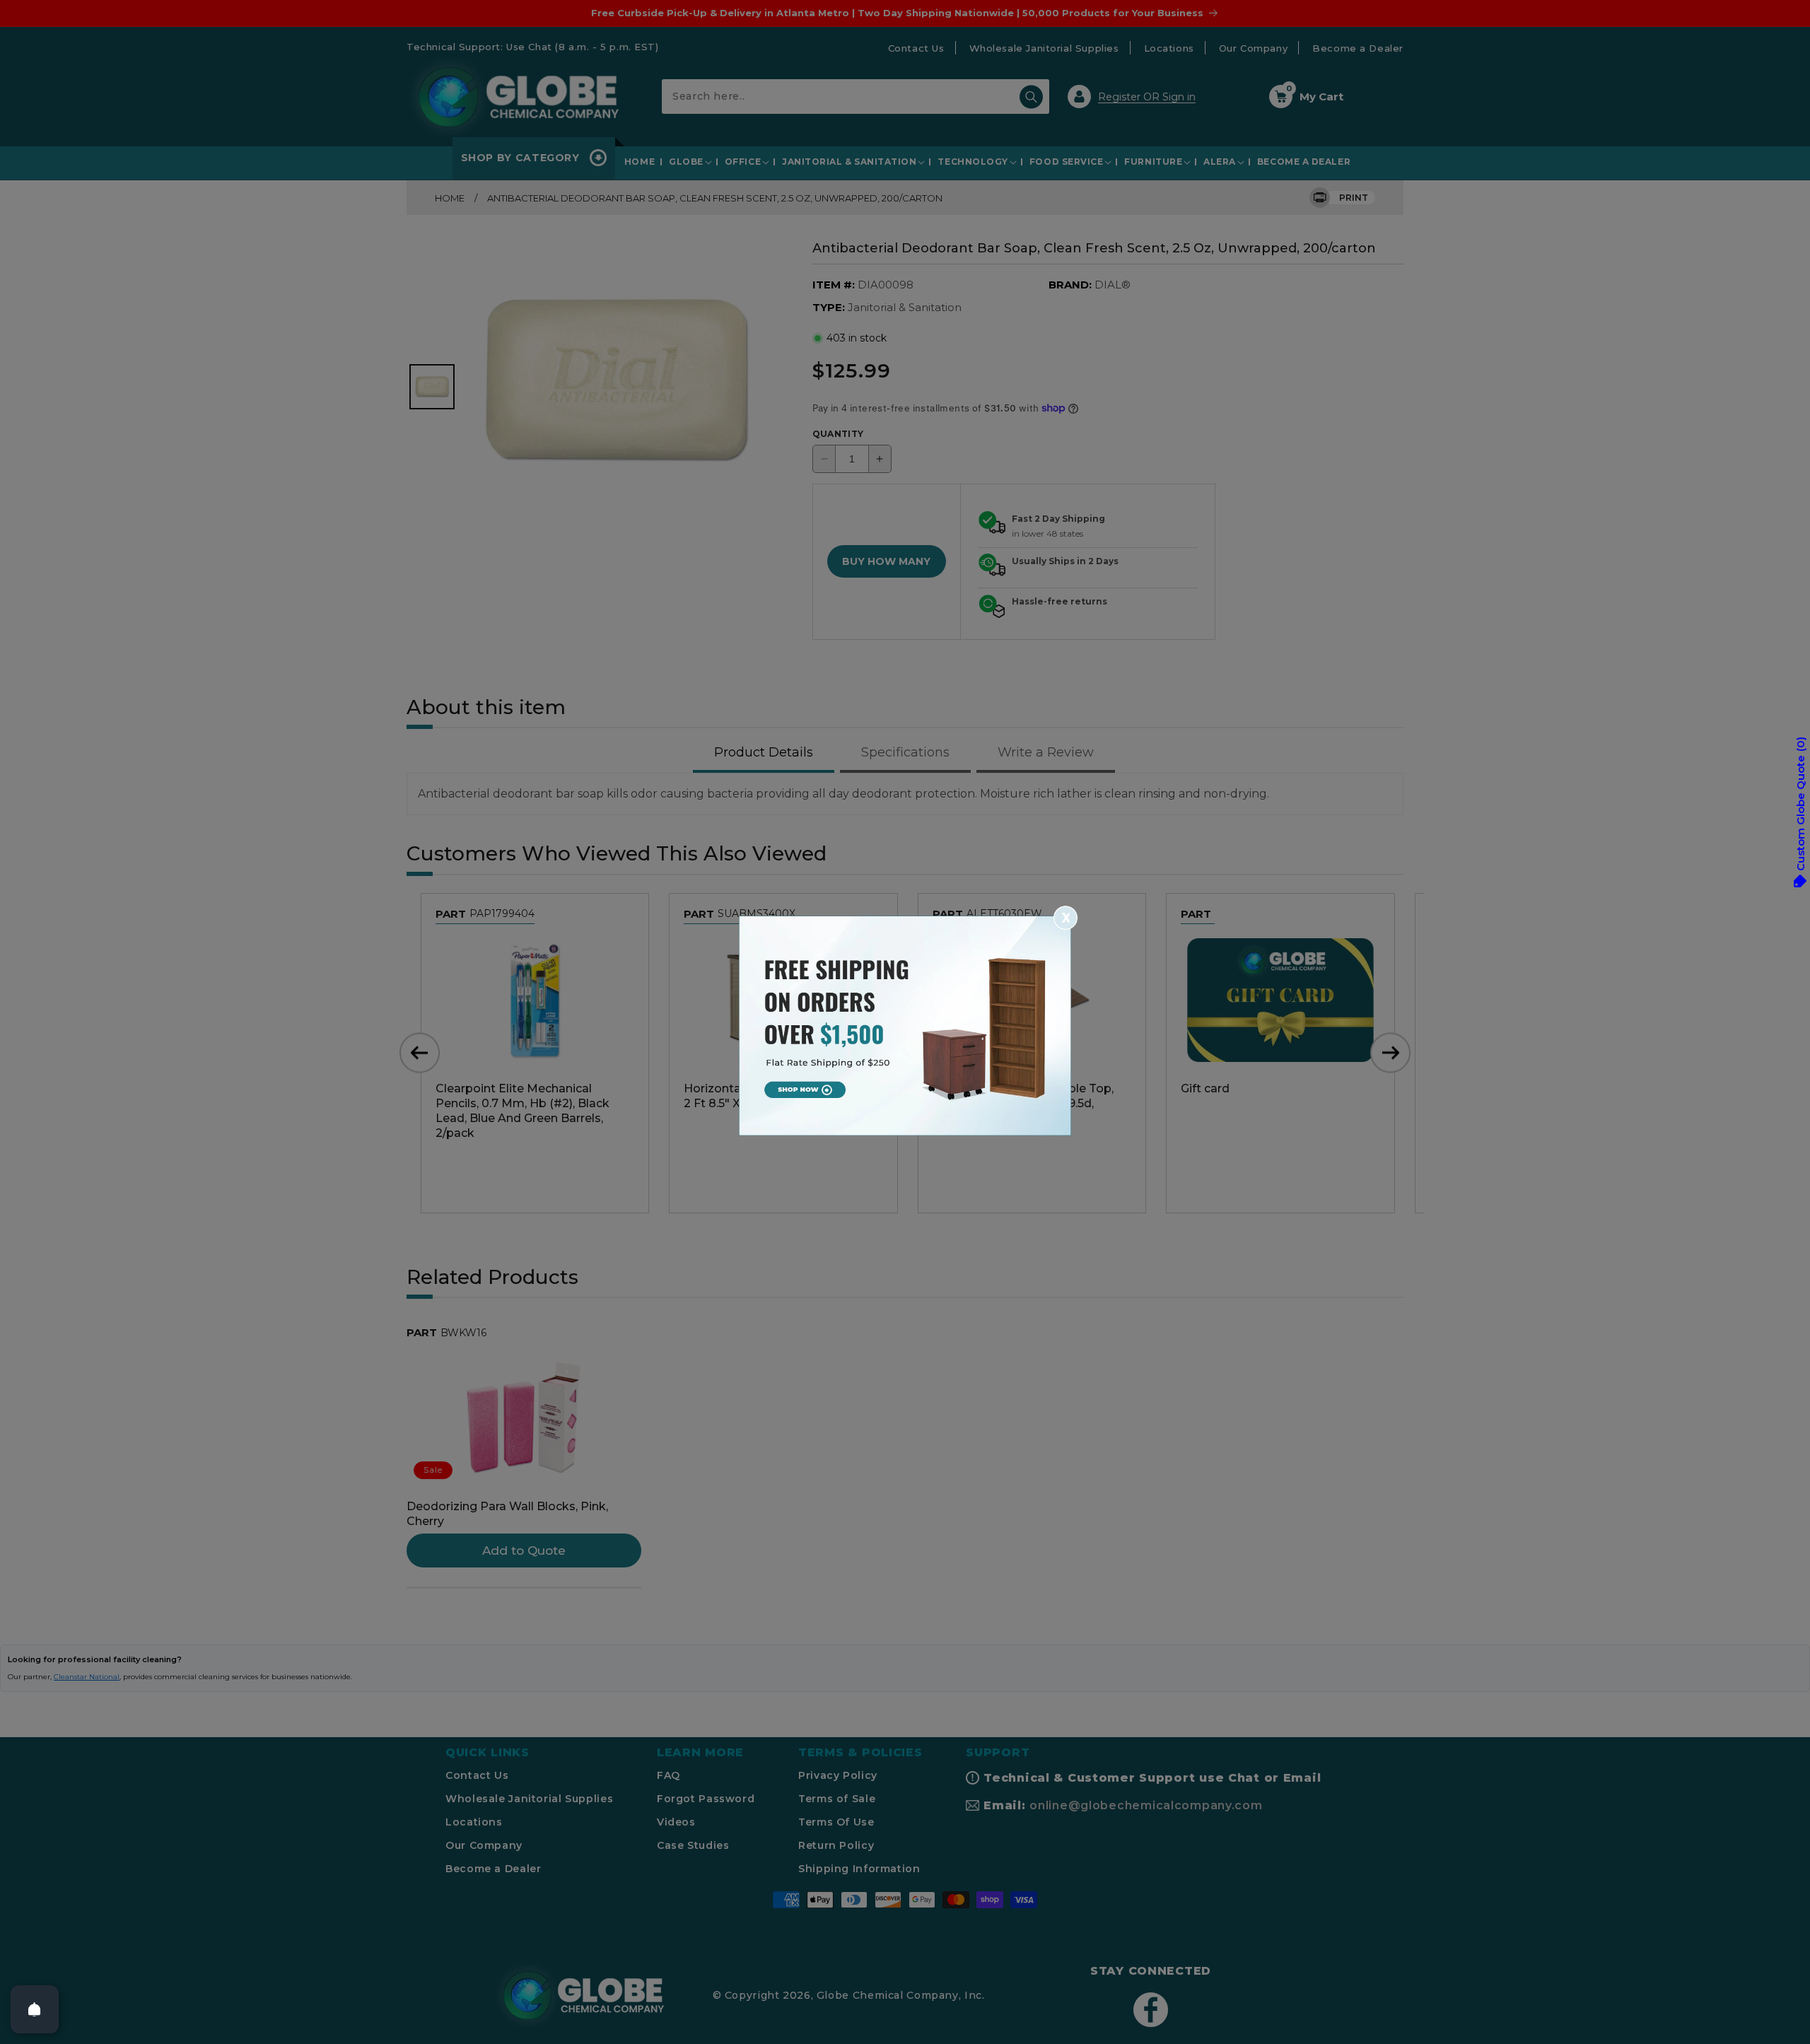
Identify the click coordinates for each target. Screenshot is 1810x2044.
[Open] (35, 2009)
